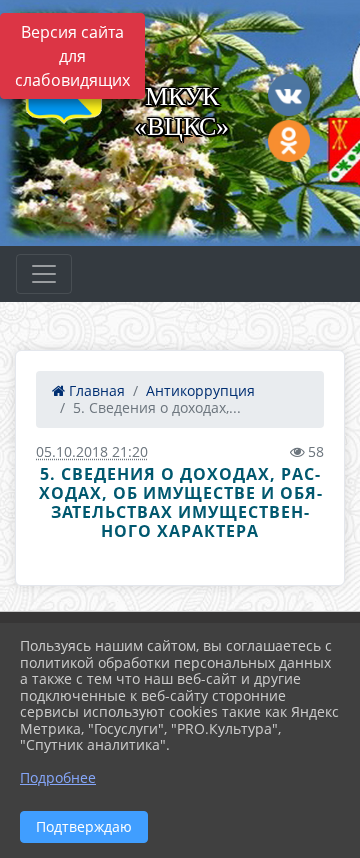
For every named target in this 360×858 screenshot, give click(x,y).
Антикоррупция (200, 390)
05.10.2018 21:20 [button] (92, 451)
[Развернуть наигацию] (44, 274)
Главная (95, 390)
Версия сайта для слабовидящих (72, 56)
